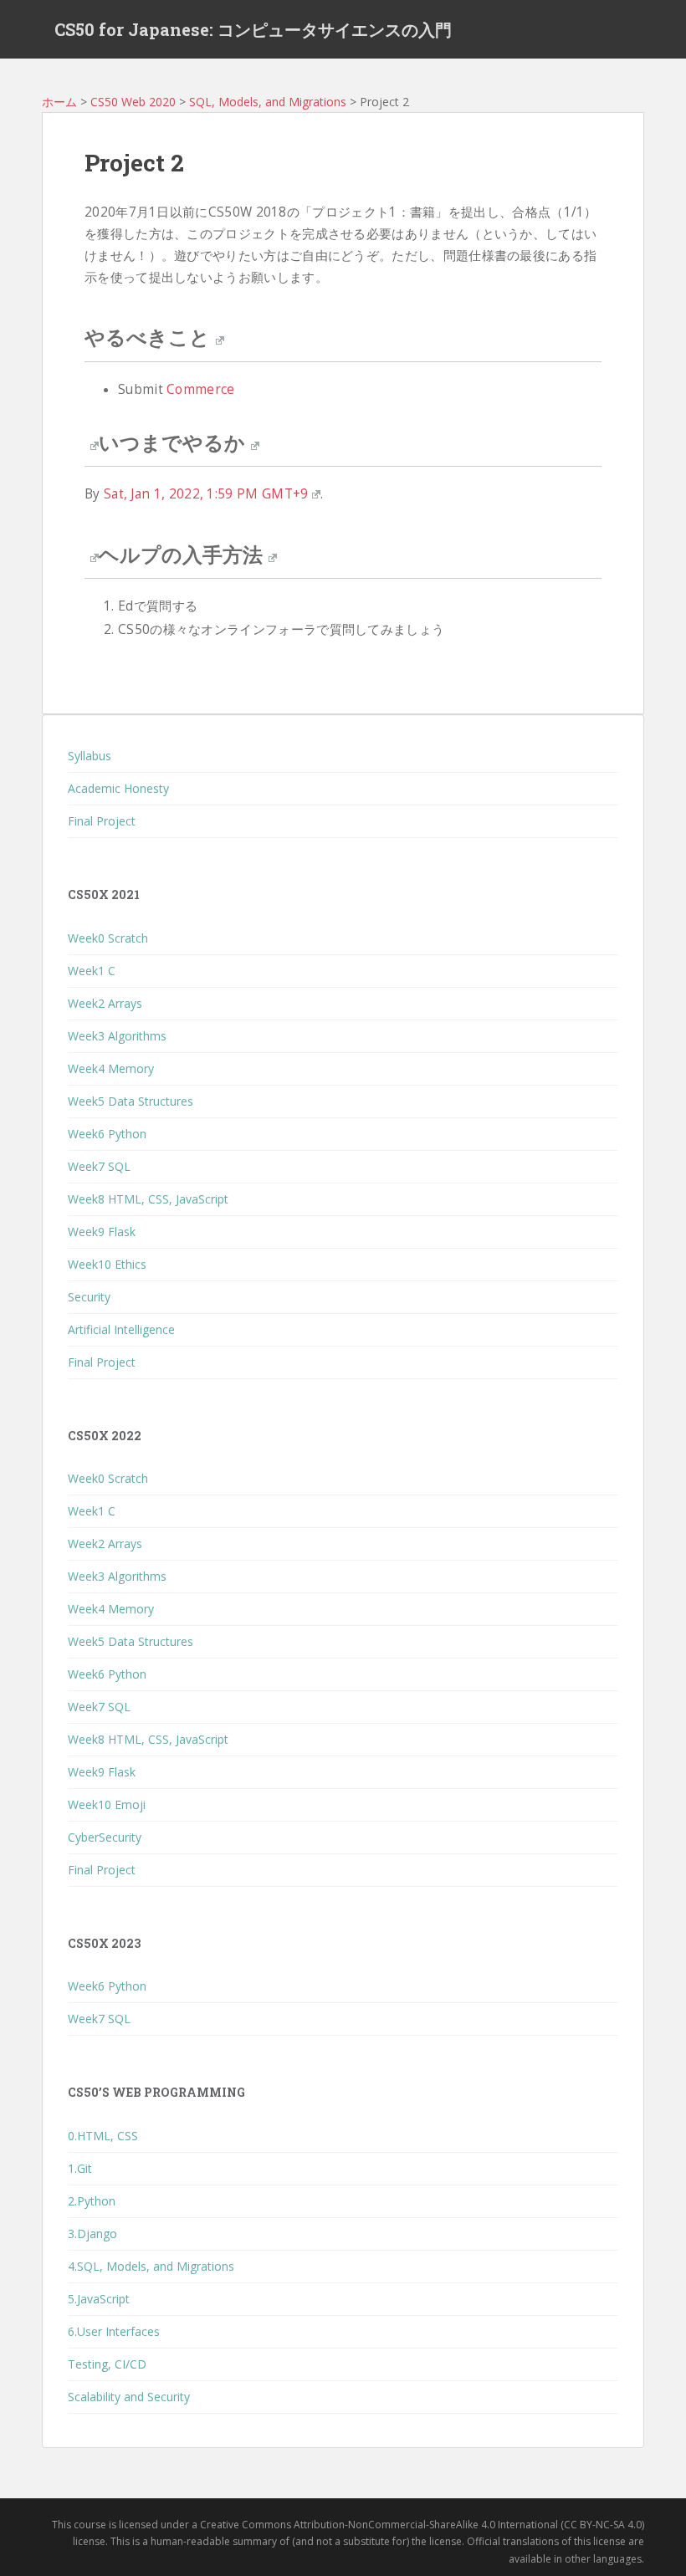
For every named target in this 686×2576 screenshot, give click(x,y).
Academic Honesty (118, 788)
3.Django (92, 2234)
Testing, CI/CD (107, 2364)
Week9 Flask (102, 1232)
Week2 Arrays (105, 1003)
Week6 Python (107, 1134)
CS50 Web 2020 (133, 102)
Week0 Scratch (108, 938)
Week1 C (92, 971)
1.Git (80, 2168)
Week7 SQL (99, 1166)
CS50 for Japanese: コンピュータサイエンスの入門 (253, 29)
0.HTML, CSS (103, 2136)
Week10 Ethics (107, 1264)
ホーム (59, 102)
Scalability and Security (129, 2397)
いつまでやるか (172, 442)
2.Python (92, 2201)
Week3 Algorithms (117, 1036)
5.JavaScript (99, 2299)
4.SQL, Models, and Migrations (151, 2266)
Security (89, 1297)
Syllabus (90, 756)
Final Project (102, 821)
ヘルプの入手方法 (181, 555)
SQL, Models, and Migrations (268, 102)
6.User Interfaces (114, 2331)
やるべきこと (147, 337)
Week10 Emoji (107, 1804)
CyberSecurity (105, 1837)
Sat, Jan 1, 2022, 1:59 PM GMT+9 (206, 494)
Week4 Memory (111, 1068)
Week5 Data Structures (131, 1101)
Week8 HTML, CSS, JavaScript (148, 1199)
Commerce (200, 389)
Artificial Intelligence (121, 1329)
